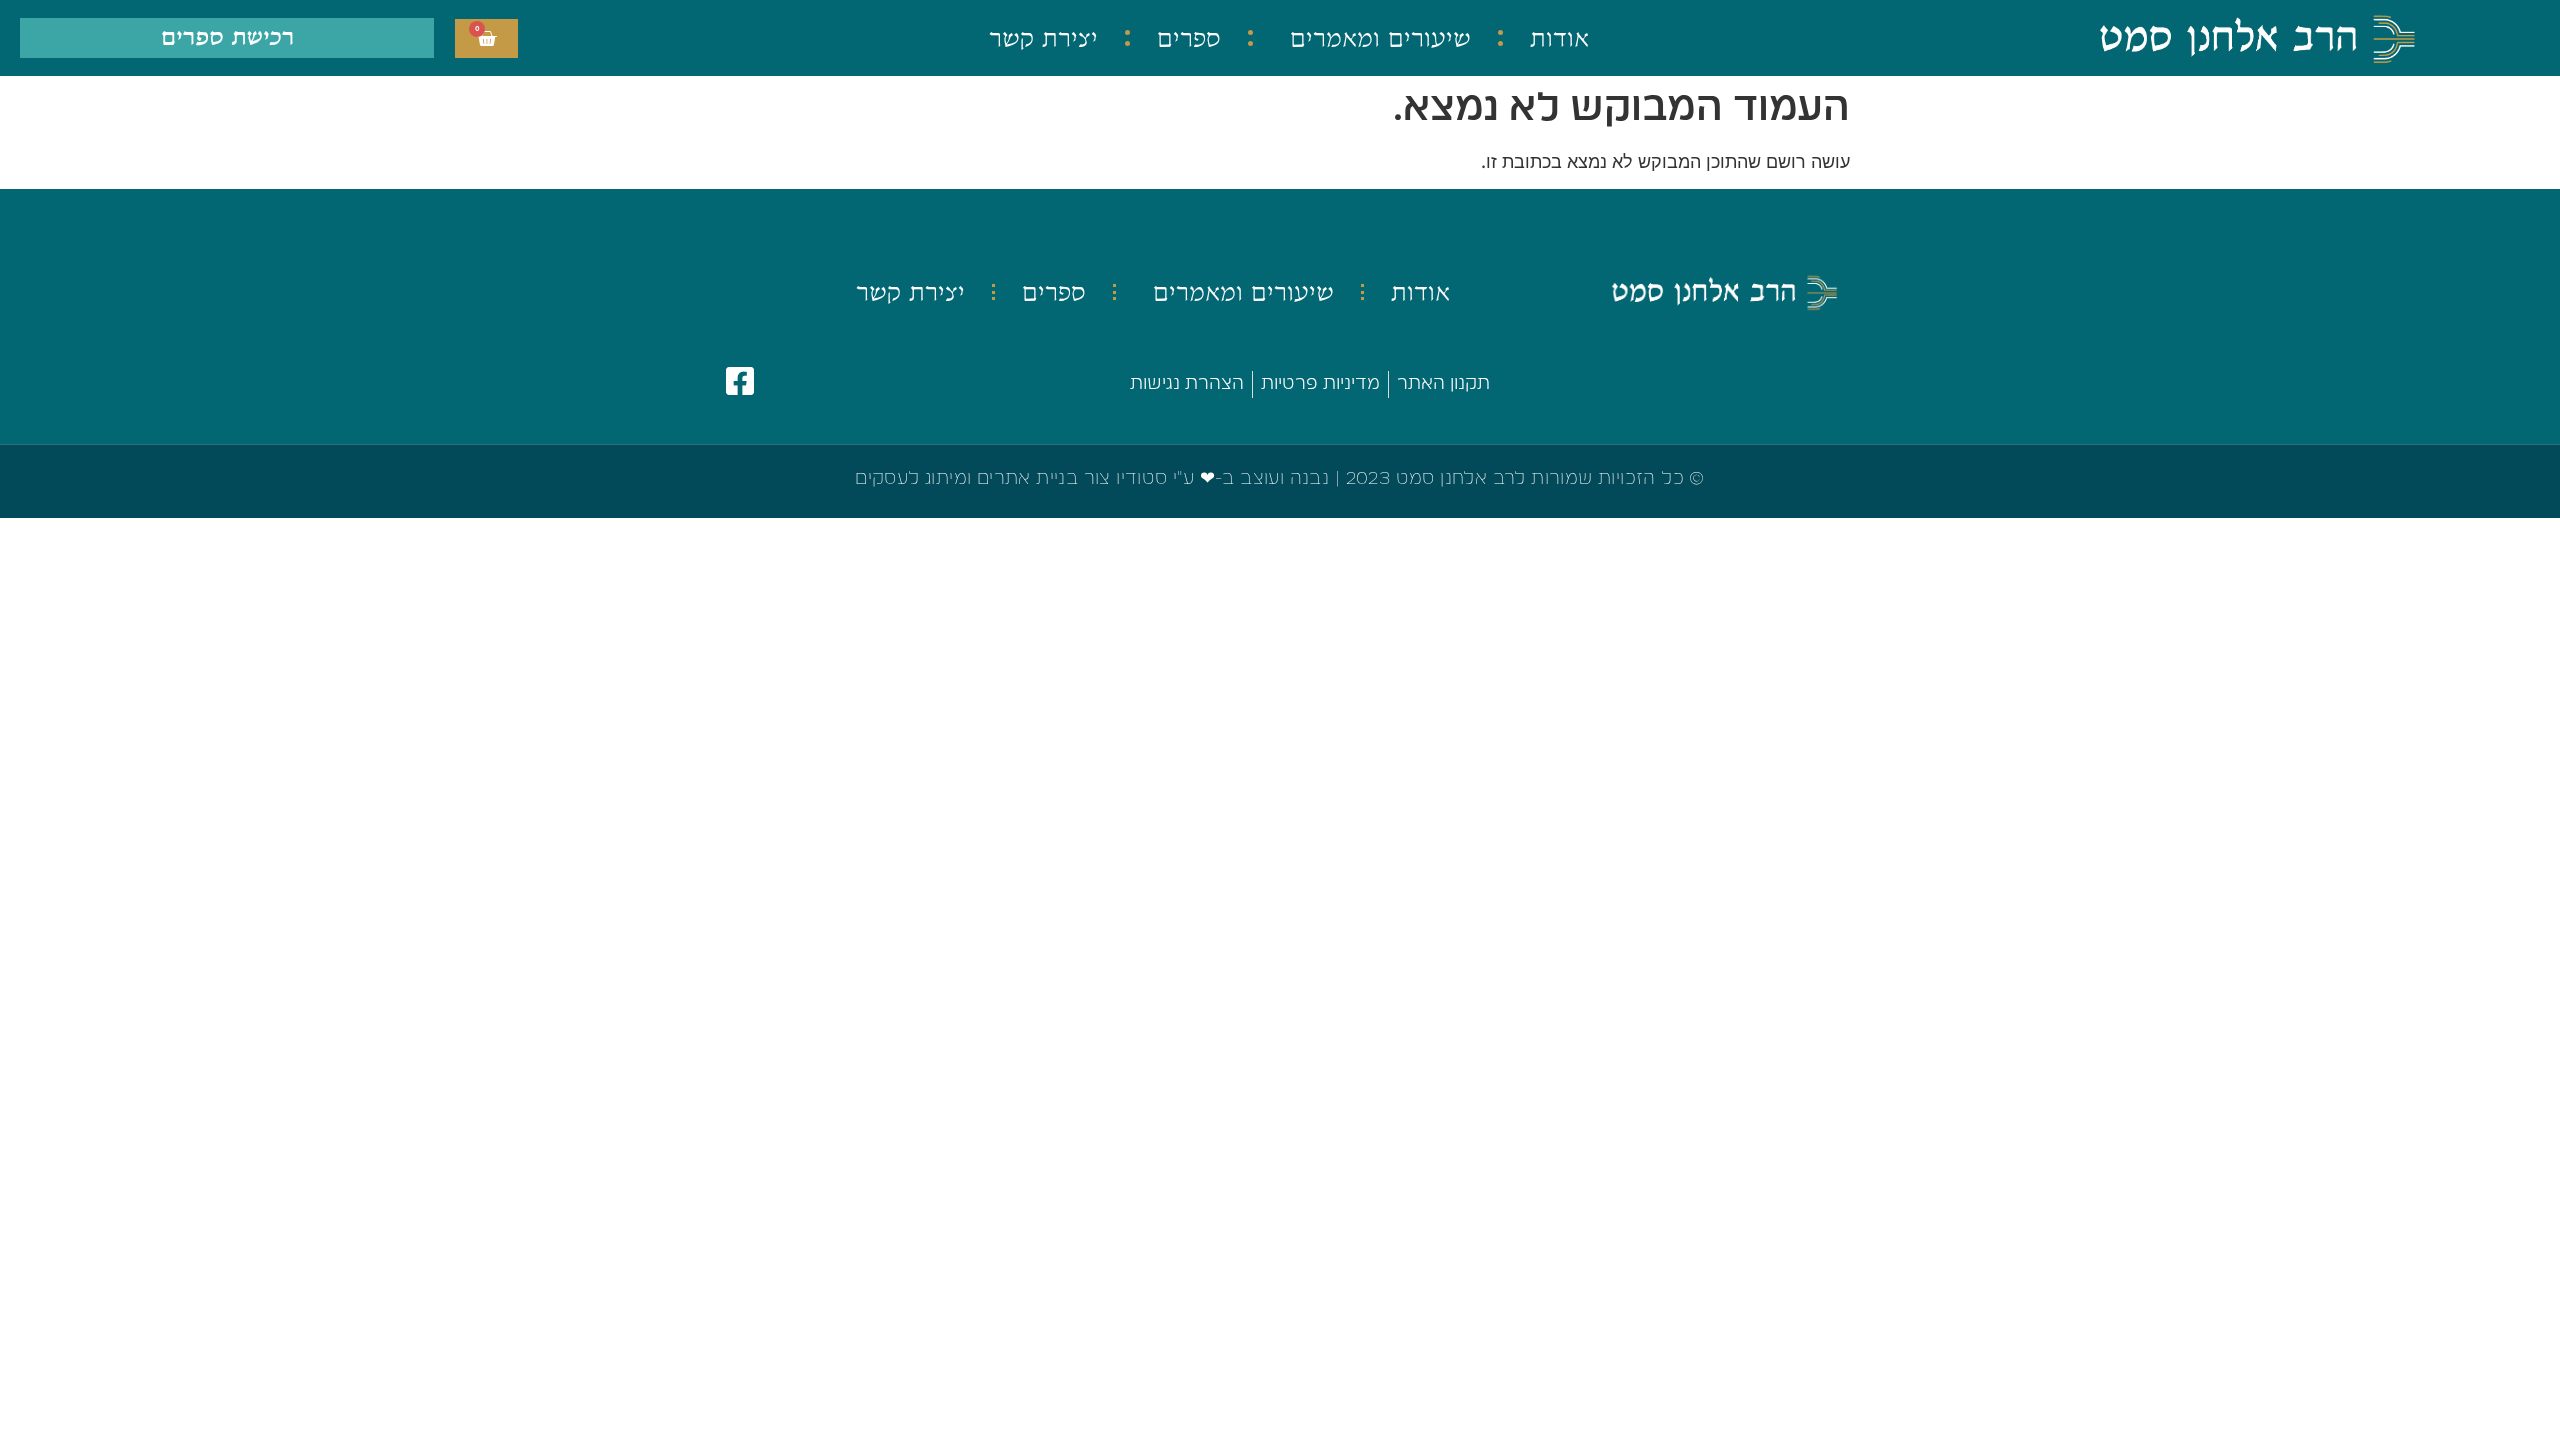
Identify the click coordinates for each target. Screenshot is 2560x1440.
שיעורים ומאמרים (1380, 38)
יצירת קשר (1043, 38)
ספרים (1189, 38)
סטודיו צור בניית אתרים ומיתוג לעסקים (1011, 479)
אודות (1559, 38)
